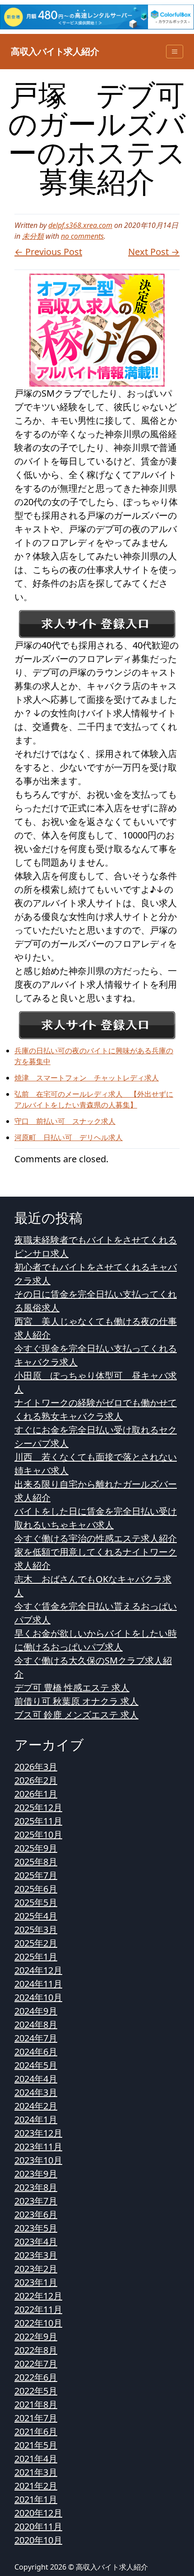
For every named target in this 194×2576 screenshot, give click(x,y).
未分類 (33, 236)
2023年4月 (36, 2242)
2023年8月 (36, 2187)
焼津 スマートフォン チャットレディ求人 (87, 1078)
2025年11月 (38, 1821)
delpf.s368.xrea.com (80, 225)
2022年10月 (38, 2323)
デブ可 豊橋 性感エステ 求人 (72, 1688)
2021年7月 (36, 2418)
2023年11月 (38, 2147)
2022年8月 (36, 2350)
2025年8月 (36, 1862)
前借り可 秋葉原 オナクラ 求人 (76, 1701)
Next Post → (154, 252)
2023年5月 (36, 2228)
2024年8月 (36, 2024)
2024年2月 (36, 2106)
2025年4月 (36, 1916)
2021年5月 (36, 2445)
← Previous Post (48, 252)
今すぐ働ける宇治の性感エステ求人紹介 (96, 1538)
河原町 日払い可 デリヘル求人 (69, 1137)
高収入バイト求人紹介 (55, 51)
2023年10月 (38, 2160)
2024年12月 (38, 1970)
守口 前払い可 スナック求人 (65, 1121)
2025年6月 (36, 1889)
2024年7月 (36, 2038)
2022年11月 (38, 2309)
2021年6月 (36, 2432)
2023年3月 (36, 2255)
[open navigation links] (175, 52)
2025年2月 (36, 1943)
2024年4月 (36, 2079)
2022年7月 (36, 2364)
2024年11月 (38, 1984)
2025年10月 (38, 1835)
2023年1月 (36, 2282)
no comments (82, 236)
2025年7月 (36, 1875)
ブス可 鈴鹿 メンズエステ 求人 (76, 1715)
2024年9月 (36, 2011)
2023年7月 (36, 2201)
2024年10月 (38, 1997)
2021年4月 (36, 2459)
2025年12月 (38, 1807)
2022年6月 (36, 2377)
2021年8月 (36, 2404)
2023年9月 (36, 2174)
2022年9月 (36, 2337)
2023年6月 (36, 2214)
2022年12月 (38, 2296)
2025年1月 (36, 1957)
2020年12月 (38, 2513)
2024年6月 (36, 2052)
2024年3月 (36, 2092)
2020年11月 (38, 2526)
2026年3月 (36, 1767)
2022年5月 (36, 2391)
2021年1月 (36, 2499)
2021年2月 (36, 2486)
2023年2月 (36, 2269)
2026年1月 (36, 1794)
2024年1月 (36, 2119)
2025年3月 (36, 1930)
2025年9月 (36, 1848)
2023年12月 (38, 2133)
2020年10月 (38, 2540)
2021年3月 (36, 2472)
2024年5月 (36, 2065)
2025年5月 (36, 1902)
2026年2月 (36, 1780)
